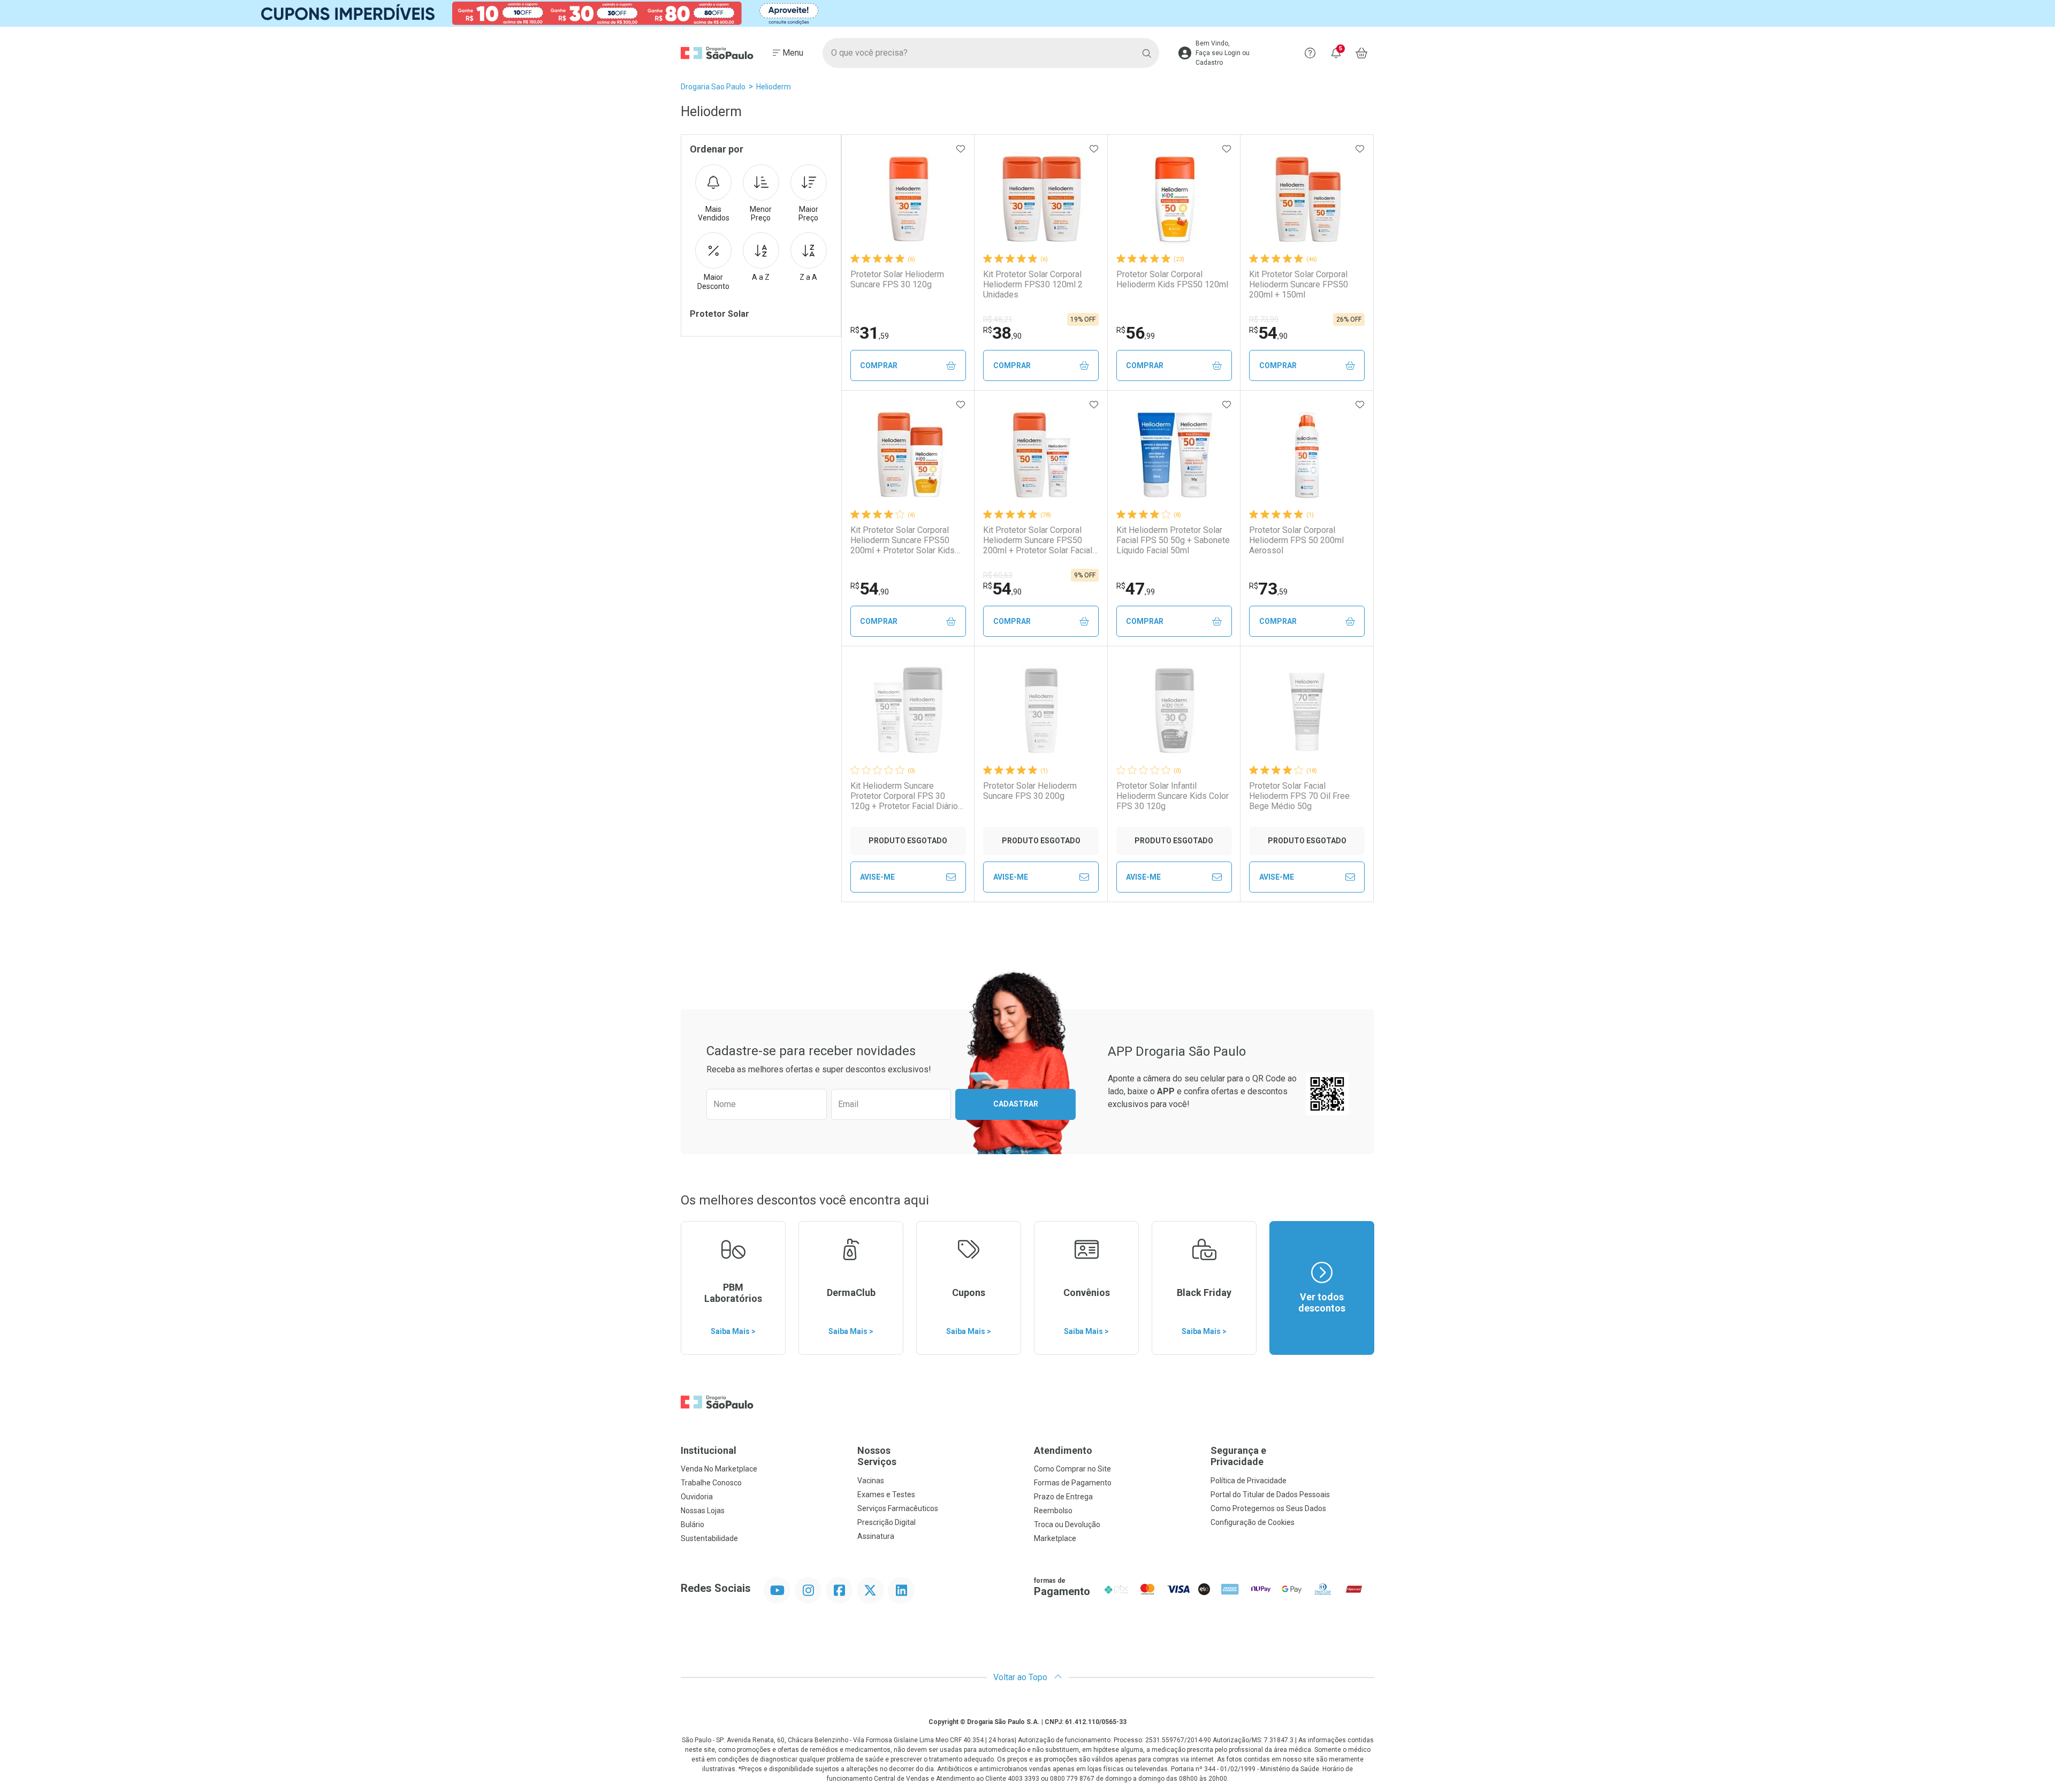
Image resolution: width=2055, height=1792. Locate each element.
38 (1002, 333)
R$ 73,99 (1264, 319)
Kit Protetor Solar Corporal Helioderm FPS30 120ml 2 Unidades (1033, 284)
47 (1136, 589)
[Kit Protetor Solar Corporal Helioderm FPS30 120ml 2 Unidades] (1041, 199)
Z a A (808, 277)
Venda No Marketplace (719, 1469)
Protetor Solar (720, 314)
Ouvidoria (697, 1497)
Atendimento (1063, 1450)
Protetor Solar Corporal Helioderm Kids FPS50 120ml (1172, 279)
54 (1268, 333)
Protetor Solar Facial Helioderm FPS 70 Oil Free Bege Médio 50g (1299, 796)
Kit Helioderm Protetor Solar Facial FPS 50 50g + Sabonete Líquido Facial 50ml (1173, 540)
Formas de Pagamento (1073, 1483)
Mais (714, 214)
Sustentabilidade (709, 1538)
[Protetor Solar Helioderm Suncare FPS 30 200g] (1041, 711)
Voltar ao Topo (1021, 1677)
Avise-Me (877, 877)
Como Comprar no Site (1072, 1469)
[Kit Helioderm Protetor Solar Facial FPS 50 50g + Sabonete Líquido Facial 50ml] (1174, 455)
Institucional (709, 1450)
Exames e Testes (886, 1494)
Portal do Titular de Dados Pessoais (1270, 1494)
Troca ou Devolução (1067, 1524)
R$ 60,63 (998, 575)
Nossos (877, 1456)
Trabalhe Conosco (711, 1483)
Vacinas (871, 1481)
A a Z (761, 277)
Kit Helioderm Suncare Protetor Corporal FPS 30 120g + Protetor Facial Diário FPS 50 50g (904, 796)
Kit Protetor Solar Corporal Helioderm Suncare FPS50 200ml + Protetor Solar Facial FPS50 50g (1038, 540)
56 (1136, 333)
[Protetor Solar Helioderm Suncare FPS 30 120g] (908, 199)
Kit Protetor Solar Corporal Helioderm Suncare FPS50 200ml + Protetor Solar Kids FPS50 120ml (903, 540)
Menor (761, 214)
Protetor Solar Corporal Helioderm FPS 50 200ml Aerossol (1296, 540)
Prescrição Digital (886, 1522)
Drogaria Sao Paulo (713, 87)
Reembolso (1053, 1511)
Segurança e (1238, 1456)
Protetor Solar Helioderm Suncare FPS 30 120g (897, 279)
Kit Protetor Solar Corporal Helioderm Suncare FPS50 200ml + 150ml (1299, 284)
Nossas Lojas (703, 1511)
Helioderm (774, 87)
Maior (808, 214)
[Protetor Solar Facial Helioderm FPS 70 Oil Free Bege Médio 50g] (1307, 711)
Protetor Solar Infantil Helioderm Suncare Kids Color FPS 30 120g (1173, 796)
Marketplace (1055, 1538)
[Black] (1027, 13)
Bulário (692, 1524)
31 (870, 333)
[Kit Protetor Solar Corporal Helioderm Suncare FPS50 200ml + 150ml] (1307, 199)
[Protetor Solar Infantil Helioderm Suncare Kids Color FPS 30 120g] (1174, 711)
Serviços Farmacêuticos (898, 1508)
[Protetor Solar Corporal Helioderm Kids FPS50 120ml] (1174, 199)
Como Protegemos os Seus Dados (1268, 1508)
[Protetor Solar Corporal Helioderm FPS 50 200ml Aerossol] (1307, 455)
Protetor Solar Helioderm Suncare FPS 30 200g (1030, 791)
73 (1268, 589)
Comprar (879, 365)
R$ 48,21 (998, 319)
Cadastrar (1016, 1104)
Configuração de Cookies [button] (1253, 1522)
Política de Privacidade (1249, 1481)
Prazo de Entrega (1063, 1497)
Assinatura (876, 1536)
